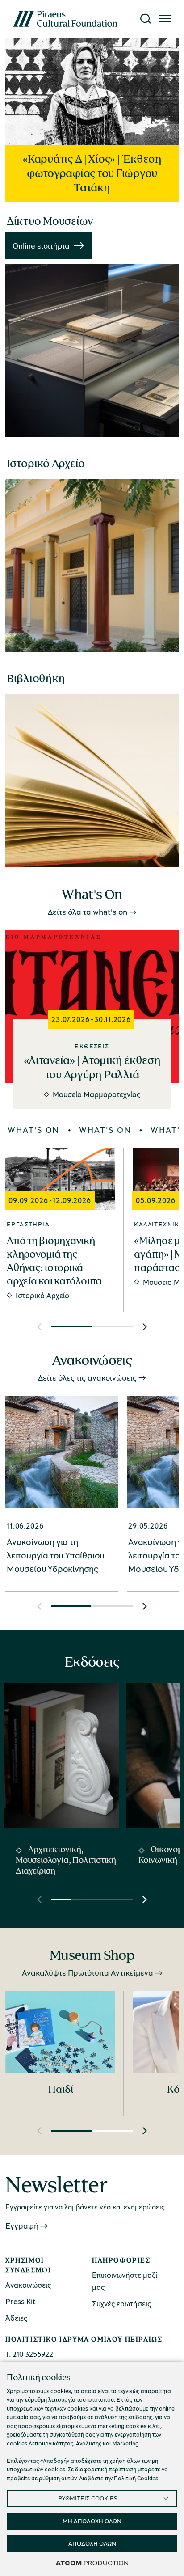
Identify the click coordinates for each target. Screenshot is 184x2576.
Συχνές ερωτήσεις (121, 2304)
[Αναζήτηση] (146, 19)
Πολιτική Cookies (136, 2478)
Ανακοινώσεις (28, 2285)
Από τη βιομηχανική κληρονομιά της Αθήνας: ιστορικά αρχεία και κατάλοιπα (54, 1261)
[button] (39, 1327)
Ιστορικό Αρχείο (46, 463)
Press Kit (21, 2301)
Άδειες (16, 2318)
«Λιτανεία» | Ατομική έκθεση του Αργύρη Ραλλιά (92, 1067)
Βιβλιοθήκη (36, 678)
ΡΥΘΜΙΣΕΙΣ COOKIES (88, 2498)
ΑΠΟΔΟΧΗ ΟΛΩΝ (92, 2543)
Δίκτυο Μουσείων (50, 221)
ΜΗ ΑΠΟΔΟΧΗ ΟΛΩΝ (92, 2521)
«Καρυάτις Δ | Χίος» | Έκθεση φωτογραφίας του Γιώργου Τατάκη (92, 173)
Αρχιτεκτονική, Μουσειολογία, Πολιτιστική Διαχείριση (66, 1860)
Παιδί (61, 2089)
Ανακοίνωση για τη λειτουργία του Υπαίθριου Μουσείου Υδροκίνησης (56, 1555)
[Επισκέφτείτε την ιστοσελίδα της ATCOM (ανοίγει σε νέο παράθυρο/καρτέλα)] (92, 2563)
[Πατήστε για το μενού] (165, 19)
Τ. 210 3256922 (29, 2354)
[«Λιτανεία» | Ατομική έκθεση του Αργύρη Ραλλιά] (92, 979)
